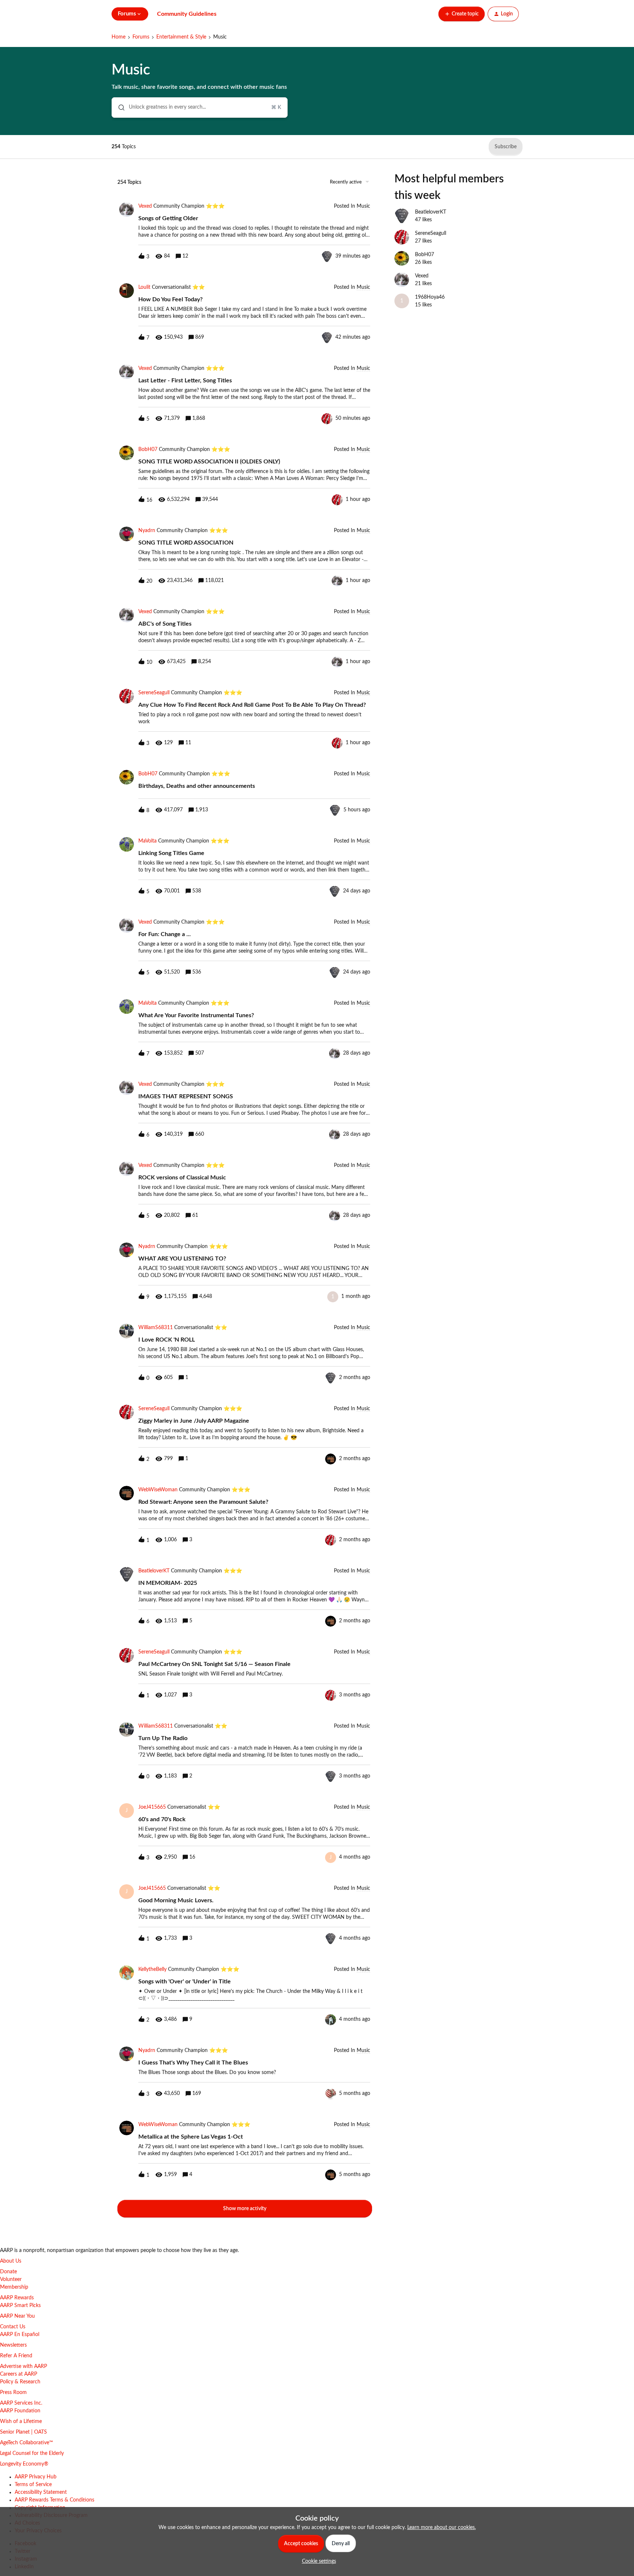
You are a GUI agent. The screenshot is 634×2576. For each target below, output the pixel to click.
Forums (141, 37)
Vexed (145, 206)
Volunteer (11, 2280)
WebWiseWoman (158, 1490)
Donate (8, 2272)
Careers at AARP (19, 2374)
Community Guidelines (187, 14)
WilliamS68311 (156, 1328)
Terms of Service (33, 2485)
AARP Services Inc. (21, 2403)
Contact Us (13, 2327)
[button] (317, 2561)
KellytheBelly (152, 1969)
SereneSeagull (154, 693)
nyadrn (147, 531)
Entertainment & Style (181, 37)
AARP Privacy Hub (36, 2477)
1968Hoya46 (430, 297)
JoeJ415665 (152, 1807)
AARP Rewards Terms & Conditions (54, 2500)
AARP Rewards (17, 2298)
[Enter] (119, 108)
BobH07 (148, 450)
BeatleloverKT (154, 1571)
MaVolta (147, 841)
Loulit (144, 287)
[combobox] (200, 108)
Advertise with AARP (23, 2366)
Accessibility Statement (41, 2492)
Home (119, 37)
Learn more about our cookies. (442, 2528)
